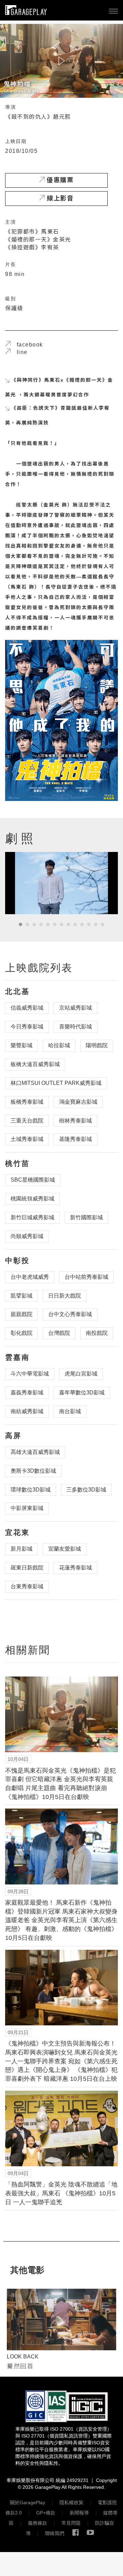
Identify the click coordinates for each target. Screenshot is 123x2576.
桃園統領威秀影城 (32, 1199)
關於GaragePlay (28, 2502)
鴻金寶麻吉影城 (78, 1102)
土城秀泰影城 (27, 1139)
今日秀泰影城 (27, 1027)
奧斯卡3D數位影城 (33, 1471)
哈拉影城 (59, 1045)
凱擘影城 (22, 1296)
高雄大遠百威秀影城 (35, 1452)
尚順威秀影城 (27, 1236)
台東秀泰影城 (27, 1586)
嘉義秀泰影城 (27, 1392)
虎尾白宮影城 (81, 1374)
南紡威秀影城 (27, 1411)
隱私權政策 (71, 2502)
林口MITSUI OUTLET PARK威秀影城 (56, 1083)
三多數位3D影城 (86, 1490)
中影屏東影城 (27, 1508)
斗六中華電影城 (30, 1374)
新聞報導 (79, 2513)
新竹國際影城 (86, 1217)
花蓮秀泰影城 (76, 1568)
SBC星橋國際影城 (33, 1180)
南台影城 (70, 1411)
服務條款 (38, 2523)
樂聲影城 (22, 1045)
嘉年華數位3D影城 (82, 1392)
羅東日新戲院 (27, 1568)
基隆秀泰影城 (76, 1139)
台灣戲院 (59, 1333)
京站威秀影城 (76, 1008)
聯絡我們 (55, 2533)
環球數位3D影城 (31, 1490)
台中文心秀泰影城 (70, 1314)
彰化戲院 (22, 1333)
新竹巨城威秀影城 (32, 1217)
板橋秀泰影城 (27, 1102)
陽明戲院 (97, 1045)
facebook (27, 345)
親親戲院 (22, 1314)
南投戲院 (97, 1333)
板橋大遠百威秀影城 (35, 1064)
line (19, 352)
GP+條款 (46, 2513)
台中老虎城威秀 (30, 1277)
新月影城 (22, 1549)
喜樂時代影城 (76, 1027)
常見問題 (71, 2523)
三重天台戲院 (27, 1121)
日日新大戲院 (65, 1296)
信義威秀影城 (27, 1008)
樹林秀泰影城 (76, 1121)
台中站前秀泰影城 (86, 1277)
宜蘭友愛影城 (65, 1549)
